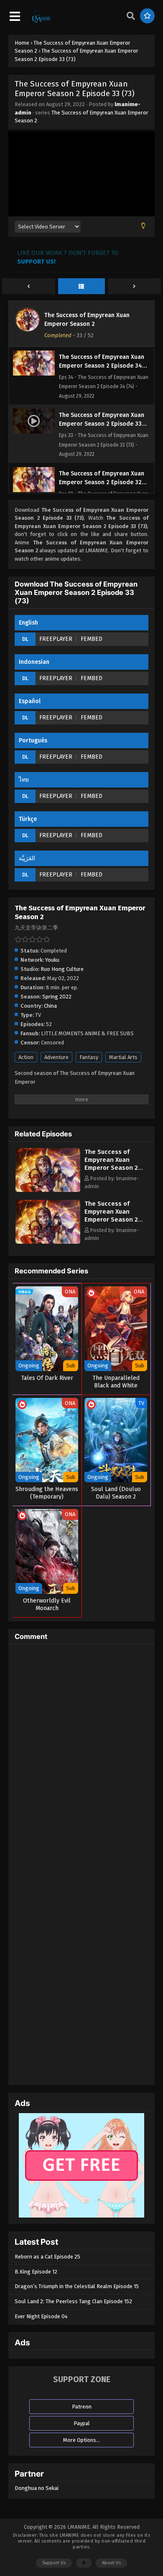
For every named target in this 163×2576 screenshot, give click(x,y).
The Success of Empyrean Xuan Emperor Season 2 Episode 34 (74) (111, 1216)
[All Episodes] (82, 287)
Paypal (82, 2423)
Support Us (54, 2563)
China (50, 1006)
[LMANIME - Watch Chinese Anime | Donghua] (41, 21)
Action (26, 1057)
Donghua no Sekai (37, 2488)
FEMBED (92, 639)
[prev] (29, 287)
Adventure (56, 1057)
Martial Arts (123, 1057)
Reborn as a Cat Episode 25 (47, 2257)
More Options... (81, 2440)
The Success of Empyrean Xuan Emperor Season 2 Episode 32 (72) (111, 1164)
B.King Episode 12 (36, 2272)
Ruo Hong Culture (62, 969)
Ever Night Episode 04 (41, 2316)
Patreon (82, 2407)
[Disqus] (81, 1755)
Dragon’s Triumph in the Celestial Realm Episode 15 (77, 2286)
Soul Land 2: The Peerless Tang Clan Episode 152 (73, 2301)
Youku (52, 960)
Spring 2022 (57, 997)
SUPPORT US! (36, 262)
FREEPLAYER (56, 639)
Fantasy (89, 1057)
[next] (134, 287)
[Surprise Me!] (147, 16)
